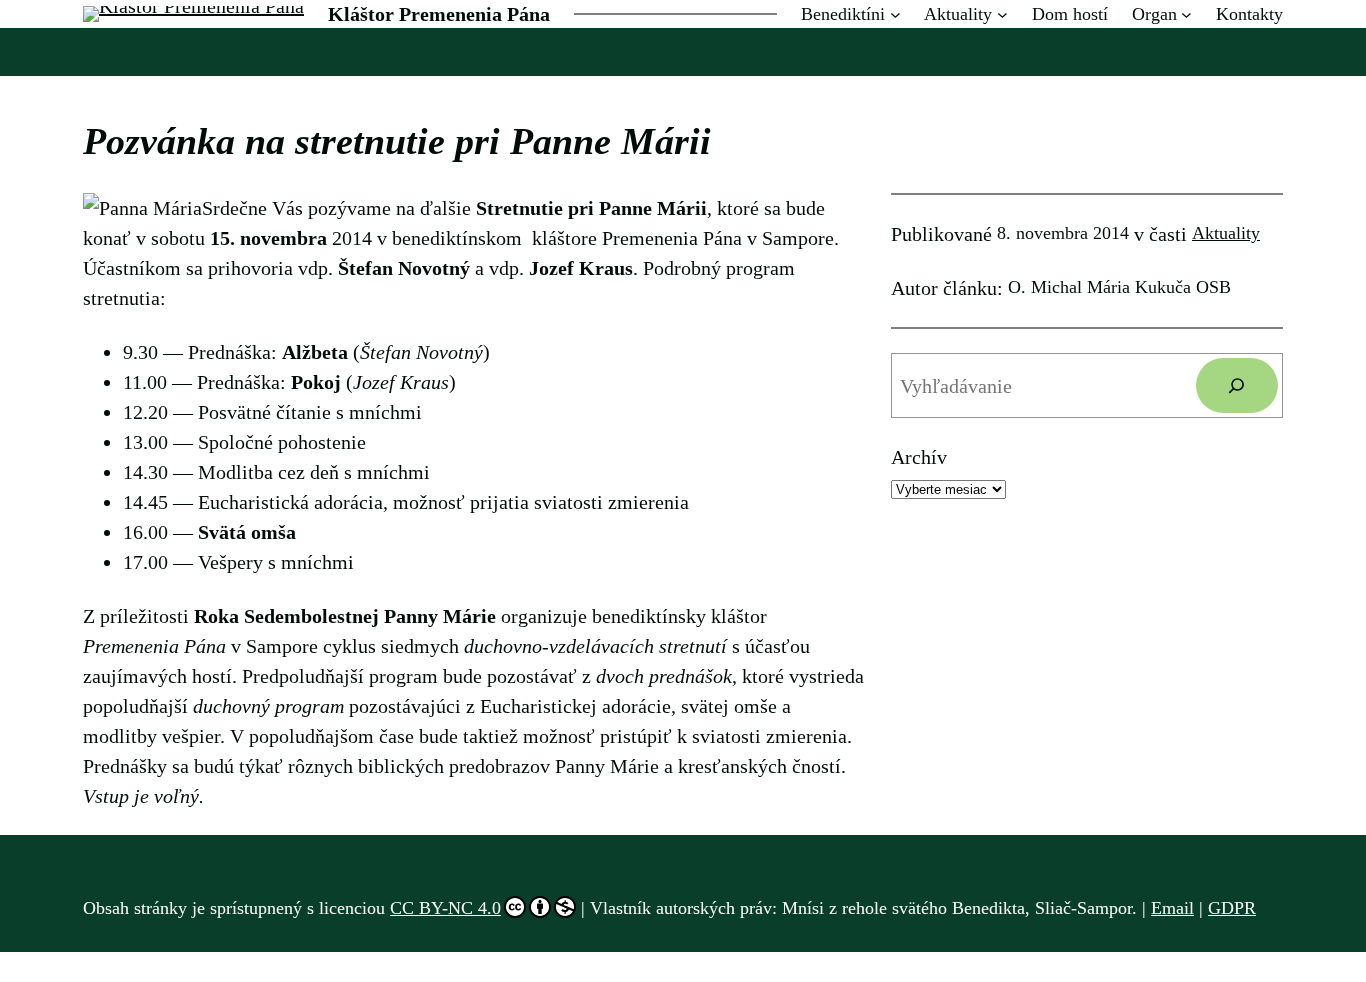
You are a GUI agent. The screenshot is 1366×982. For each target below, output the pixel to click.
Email (1172, 908)
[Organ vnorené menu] (1186, 14)
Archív (919, 457)
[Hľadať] (1237, 386)
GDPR (1232, 908)
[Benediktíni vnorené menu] (895, 14)
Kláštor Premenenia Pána (439, 14)
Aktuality (1226, 233)
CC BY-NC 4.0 (445, 908)
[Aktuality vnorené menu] (1002, 14)
